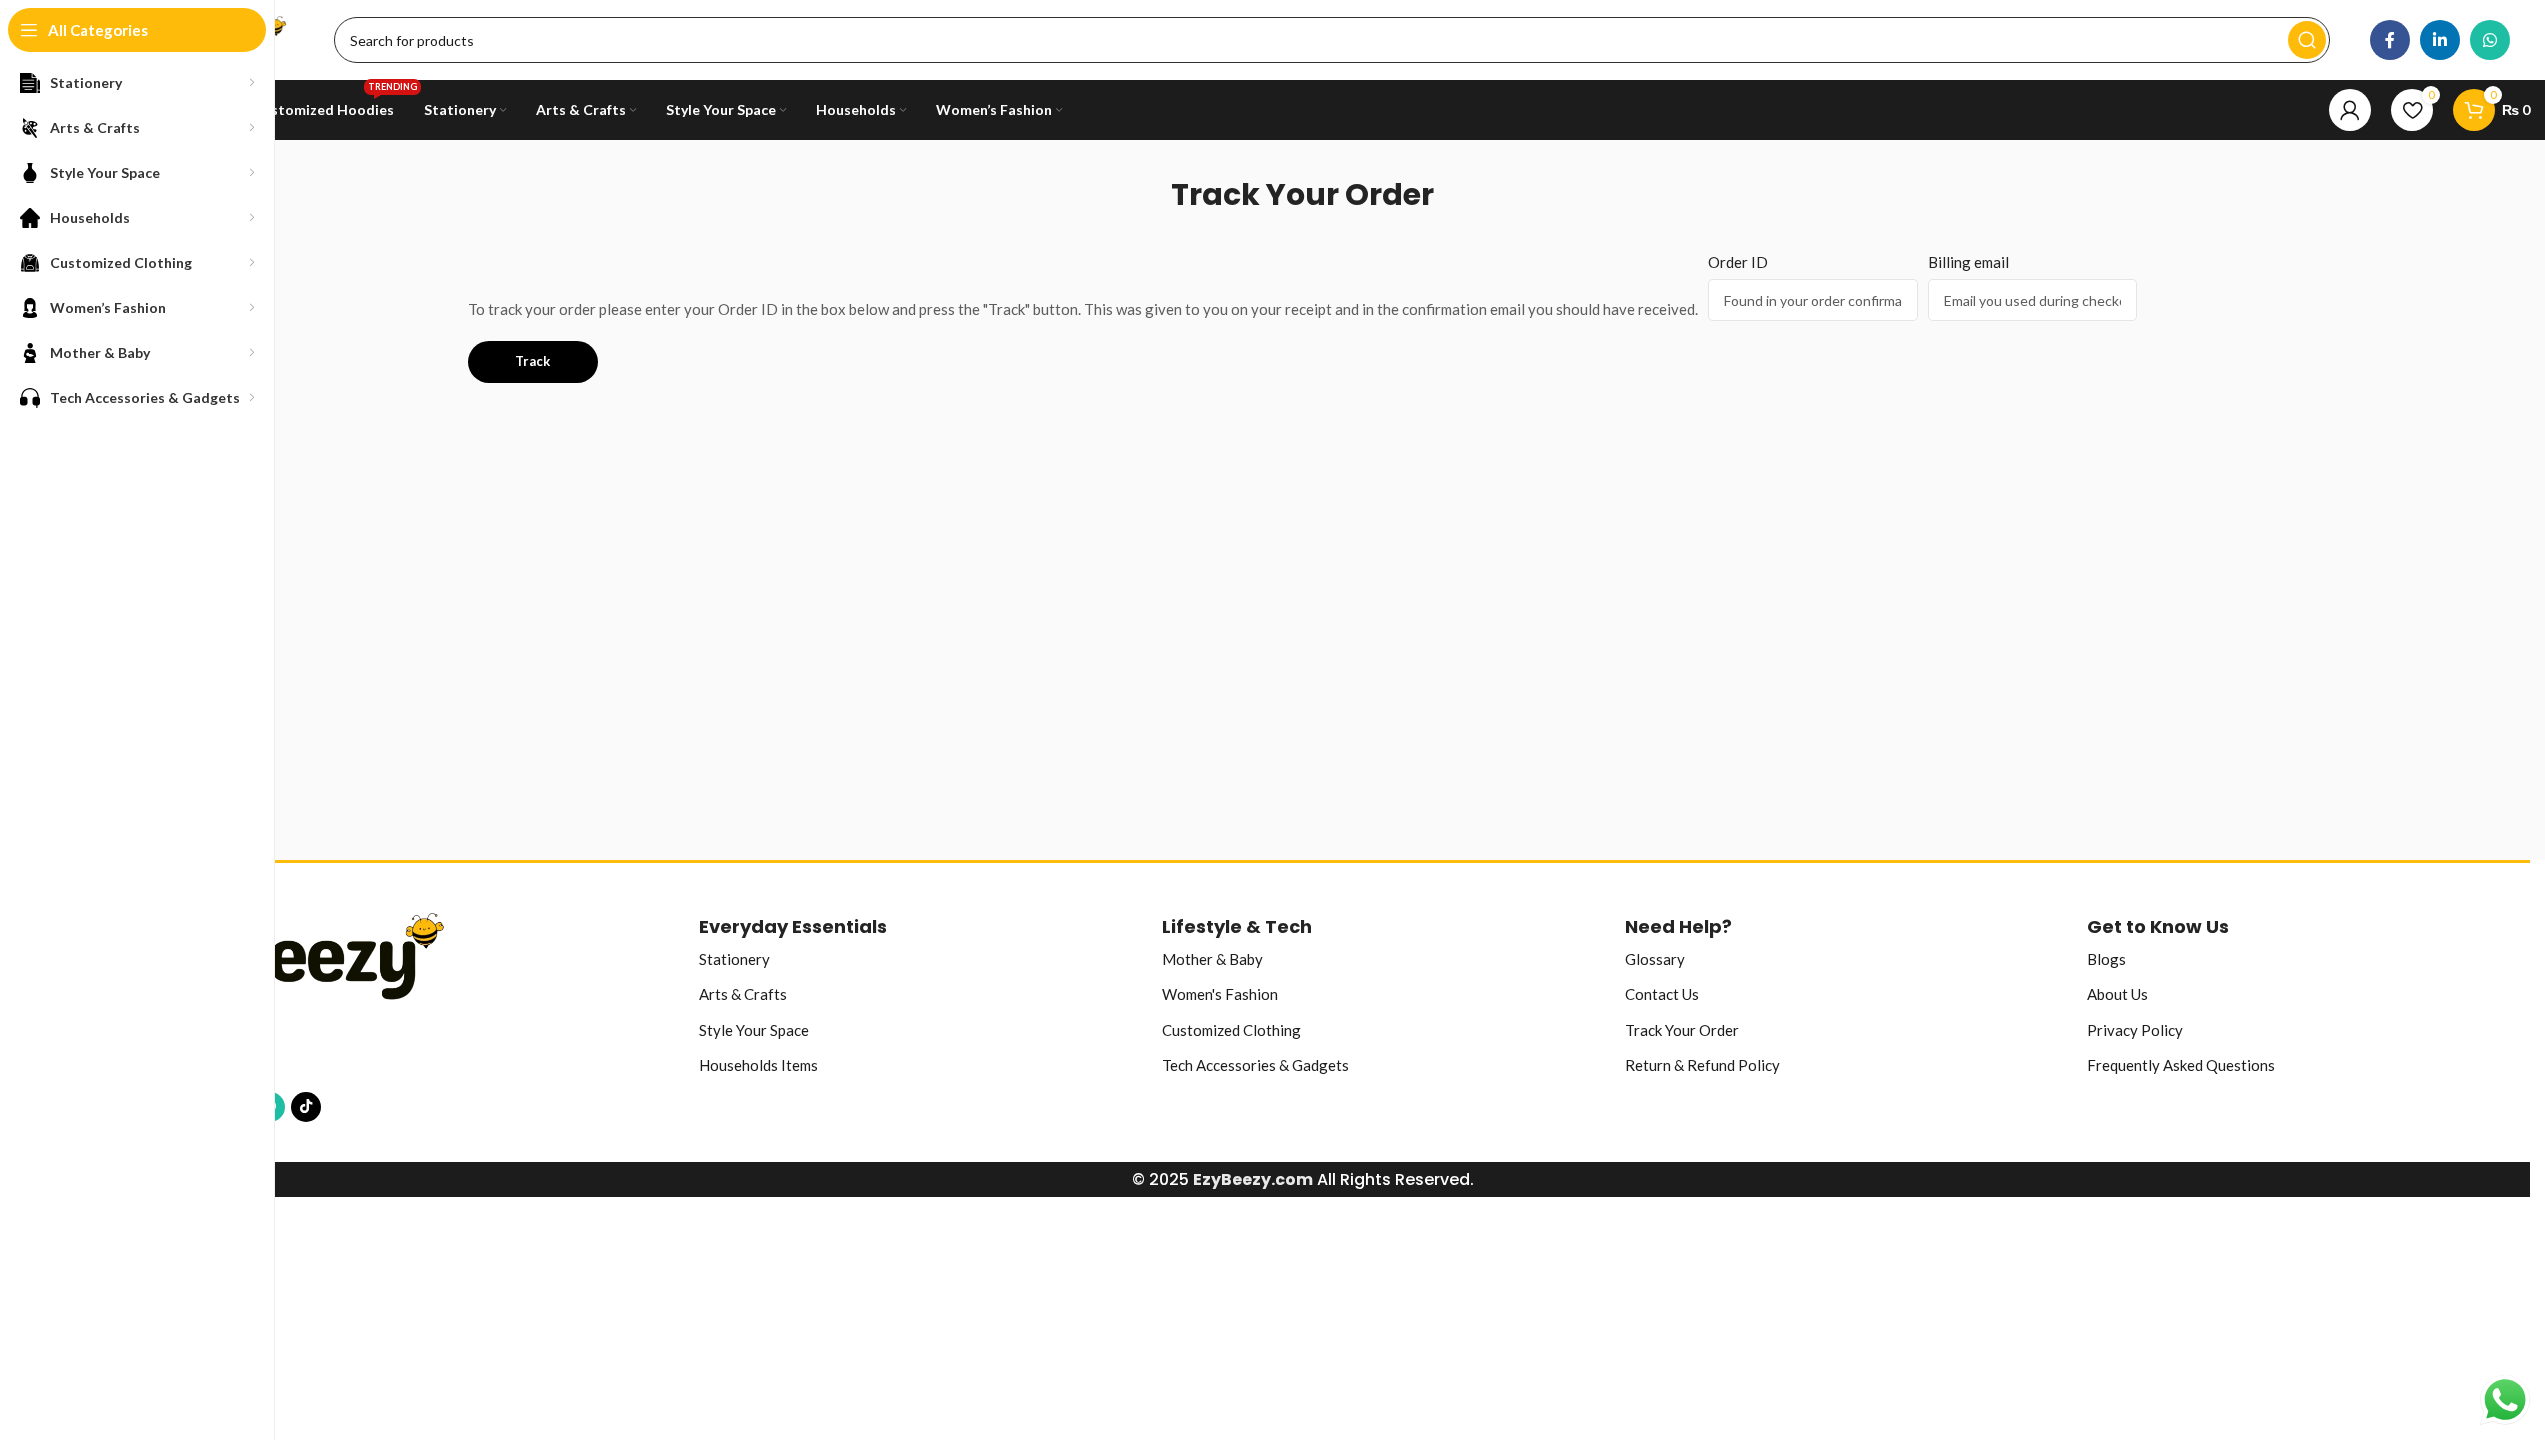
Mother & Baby (1212, 959)
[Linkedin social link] (2440, 40)
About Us (2117, 994)
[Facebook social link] (2390, 40)
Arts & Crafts (743, 994)
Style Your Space (754, 1030)
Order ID (1738, 262)
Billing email (1968, 262)
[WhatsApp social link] (2490, 40)
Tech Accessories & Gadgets (1255, 1065)
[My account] (2350, 110)
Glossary (1655, 959)
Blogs (2106, 959)
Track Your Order (1682, 1030)
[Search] (2307, 40)
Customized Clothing (1231, 1030)
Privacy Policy (2135, 1030)
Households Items (758, 1065)
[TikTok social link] (306, 1107)
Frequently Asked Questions (2181, 1065)
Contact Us (1662, 994)
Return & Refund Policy (1702, 1065)
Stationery (734, 959)
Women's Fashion (1220, 994)
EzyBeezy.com (1253, 1179)
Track (532, 361)
